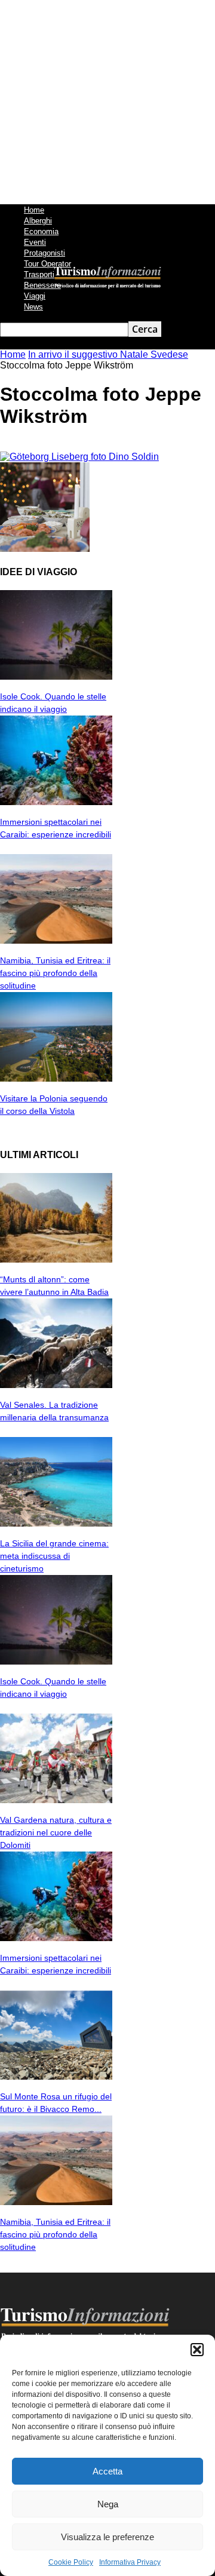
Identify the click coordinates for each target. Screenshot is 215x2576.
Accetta (107, 2471)
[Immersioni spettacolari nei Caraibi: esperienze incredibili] (56, 802)
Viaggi (35, 296)
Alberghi (38, 221)
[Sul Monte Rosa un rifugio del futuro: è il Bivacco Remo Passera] (56, 2076)
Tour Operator (47, 264)
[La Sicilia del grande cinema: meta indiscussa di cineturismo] (56, 1523)
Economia (41, 231)
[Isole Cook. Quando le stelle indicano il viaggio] (56, 676)
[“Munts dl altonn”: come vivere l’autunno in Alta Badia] (56, 1259)
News (33, 307)
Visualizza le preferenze (107, 2537)
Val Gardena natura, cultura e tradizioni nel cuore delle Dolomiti (56, 1832)
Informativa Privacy (130, 2562)
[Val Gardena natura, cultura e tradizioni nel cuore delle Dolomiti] (56, 1800)
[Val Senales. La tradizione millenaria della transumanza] (56, 1385)
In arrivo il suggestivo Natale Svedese (108, 354)
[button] (197, 2350)
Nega (108, 2504)
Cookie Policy (71, 2562)
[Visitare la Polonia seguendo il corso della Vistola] (56, 1078)
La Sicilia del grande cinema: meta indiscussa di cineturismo (54, 1556)
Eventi (35, 242)
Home (34, 210)
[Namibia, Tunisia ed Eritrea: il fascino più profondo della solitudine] (56, 940)
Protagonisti (44, 253)
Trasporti (39, 274)
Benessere (42, 285)
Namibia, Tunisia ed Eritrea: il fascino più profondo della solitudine (55, 973)
